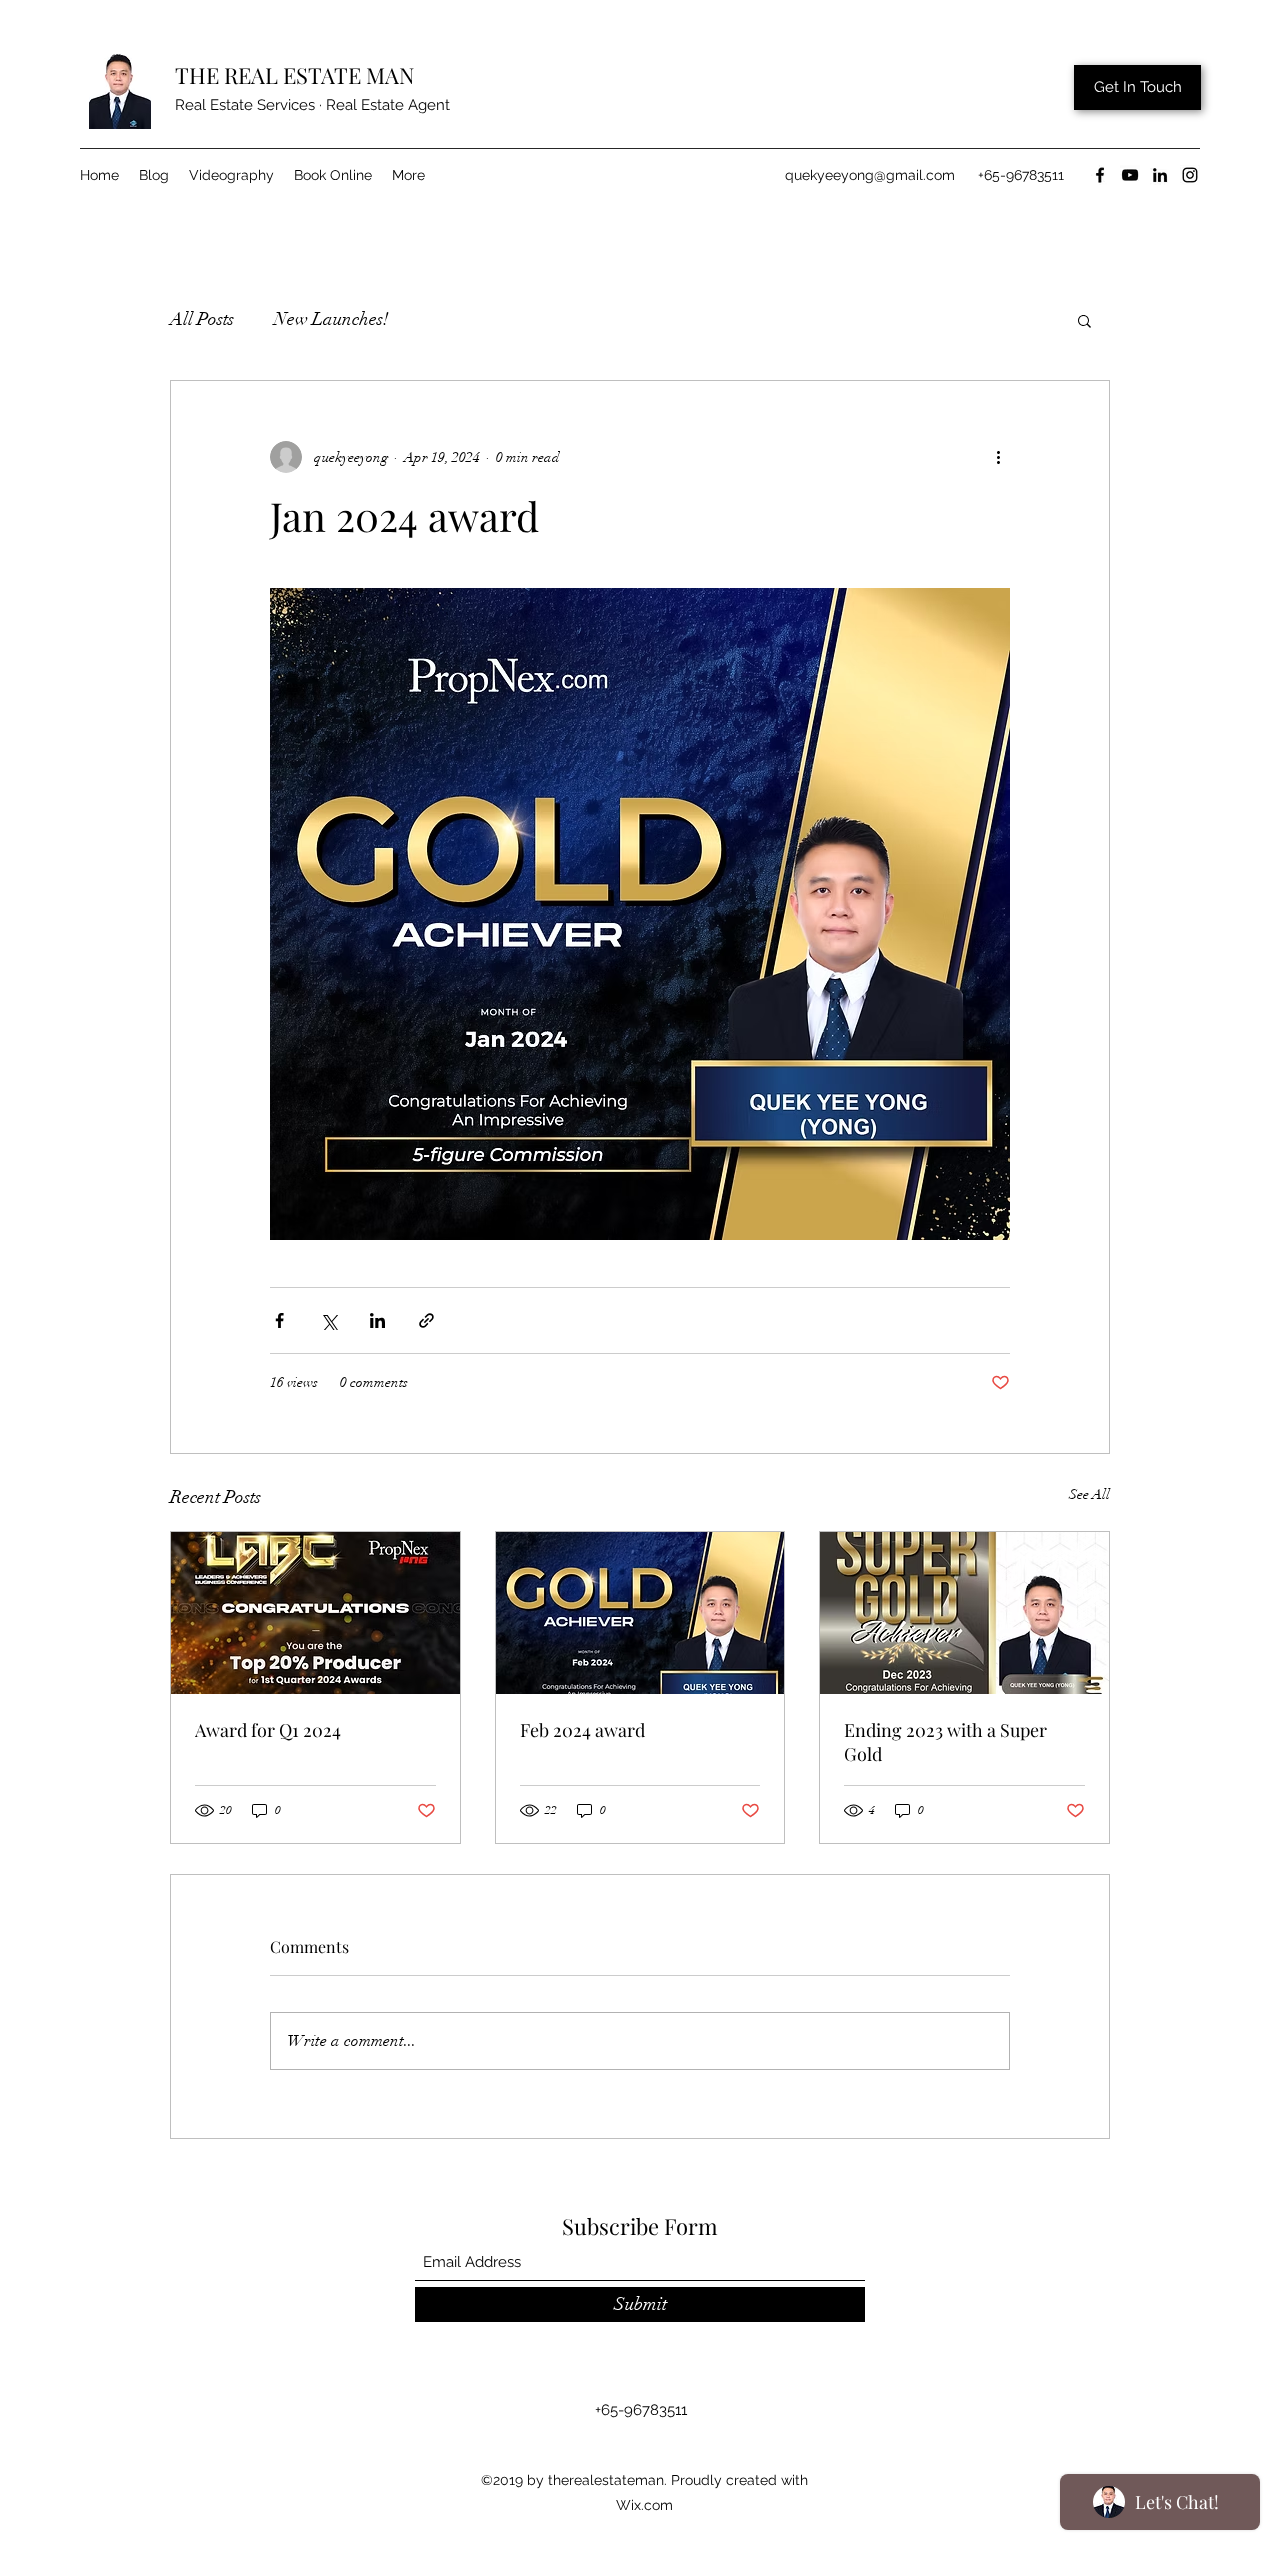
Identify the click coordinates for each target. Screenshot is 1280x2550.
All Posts (202, 319)
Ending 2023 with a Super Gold (945, 1742)
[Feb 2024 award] (640, 1613)
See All (1089, 1494)
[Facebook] (1100, 175)
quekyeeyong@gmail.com (870, 175)
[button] (1084, 320)
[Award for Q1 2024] (315, 1613)
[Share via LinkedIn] (377, 1320)
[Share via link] (426, 1320)
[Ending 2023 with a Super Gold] (964, 1613)
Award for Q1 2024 (268, 1730)
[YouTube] (1130, 175)
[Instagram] (1190, 175)
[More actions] (998, 457)
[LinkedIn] (1160, 175)
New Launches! (331, 319)
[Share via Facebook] (279, 1320)
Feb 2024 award (582, 1730)
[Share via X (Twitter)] (328, 1320)
